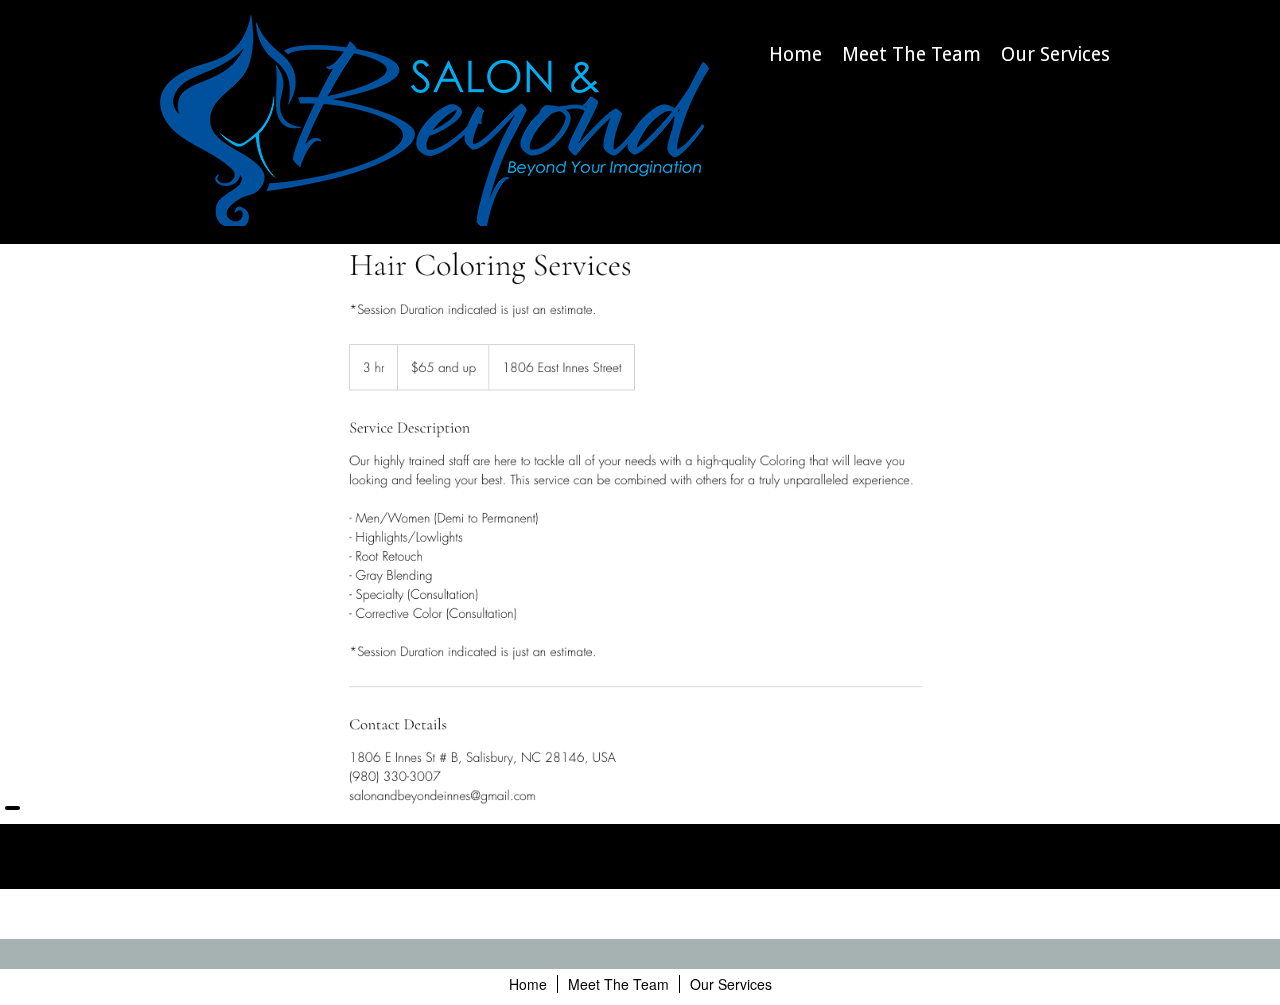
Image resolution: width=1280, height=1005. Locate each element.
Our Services (1055, 54)
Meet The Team (911, 54)
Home (795, 54)
